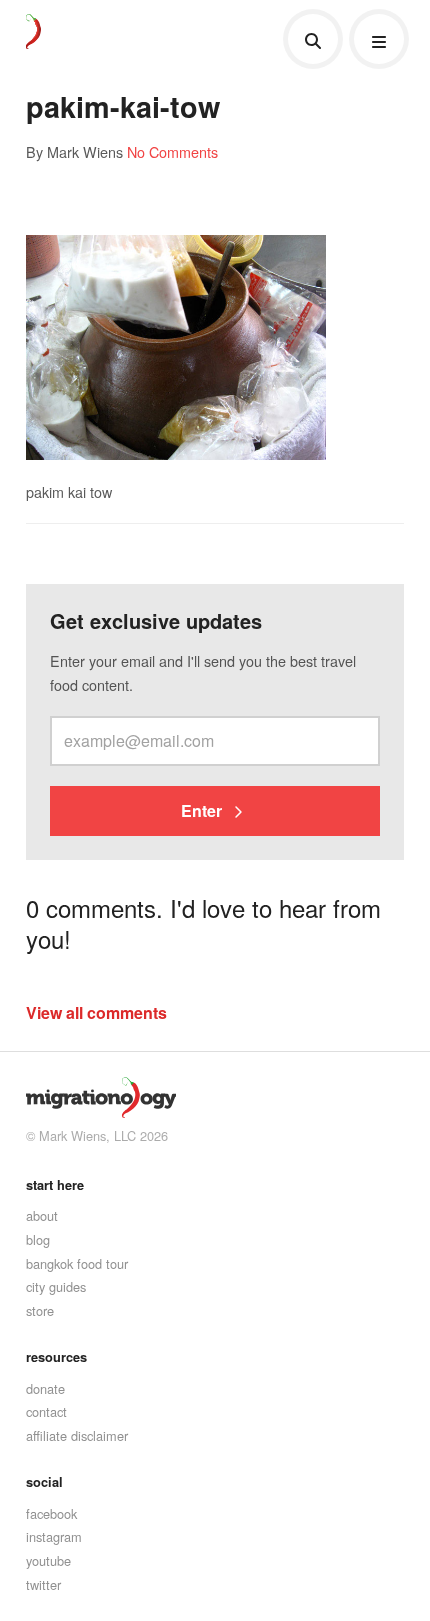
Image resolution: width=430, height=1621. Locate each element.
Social (44, 1482)
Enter (203, 810)
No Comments (172, 151)
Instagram (54, 1536)
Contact (46, 1411)
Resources (56, 1357)
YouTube (48, 1560)
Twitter (43, 1584)
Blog (38, 1239)
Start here (55, 1185)
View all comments (96, 1012)
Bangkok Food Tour (77, 1263)
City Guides (56, 1286)
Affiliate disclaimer (77, 1435)
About (42, 1215)
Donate (45, 1388)
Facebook (51, 1513)
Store (40, 1310)
